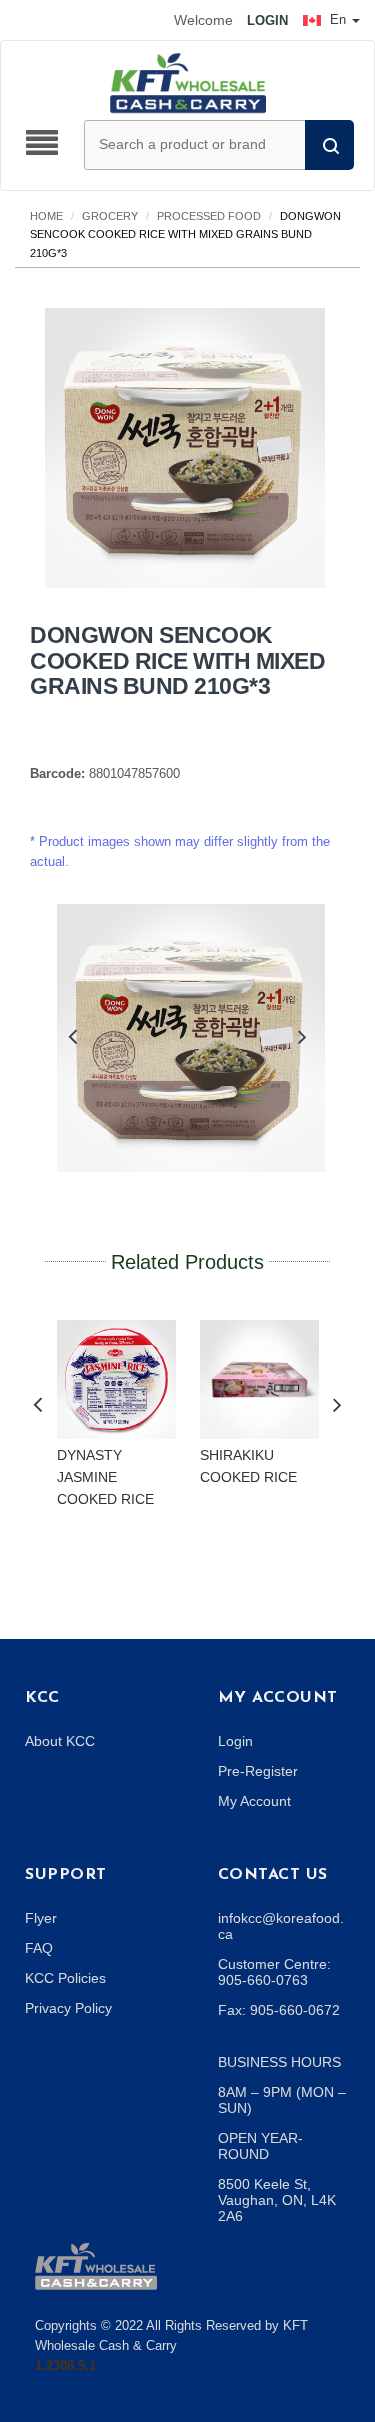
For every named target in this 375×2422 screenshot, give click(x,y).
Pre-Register (258, 1771)
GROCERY (110, 216)
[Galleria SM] (96, 2265)
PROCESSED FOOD (209, 216)
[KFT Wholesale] (188, 82)
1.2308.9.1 (65, 2365)
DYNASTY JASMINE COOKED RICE (105, 1476)
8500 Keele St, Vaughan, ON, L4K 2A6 (277, 2200)
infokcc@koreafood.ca (281, 1926)
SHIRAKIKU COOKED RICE (248, 1466)
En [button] (338, 19)
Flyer (41, 1918)
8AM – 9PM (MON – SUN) (282, 2100)
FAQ (39, 1948)
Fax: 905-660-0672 (279, 2010)
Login (235, 1741)
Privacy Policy (68, 2008)
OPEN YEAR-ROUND (260, 2146)
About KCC (60, 1741)
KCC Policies (65, 1978)
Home (46, 216)
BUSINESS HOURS (279, 2062)
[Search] (329, 145)
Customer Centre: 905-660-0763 (274, 1972)
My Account (254, 1801)
